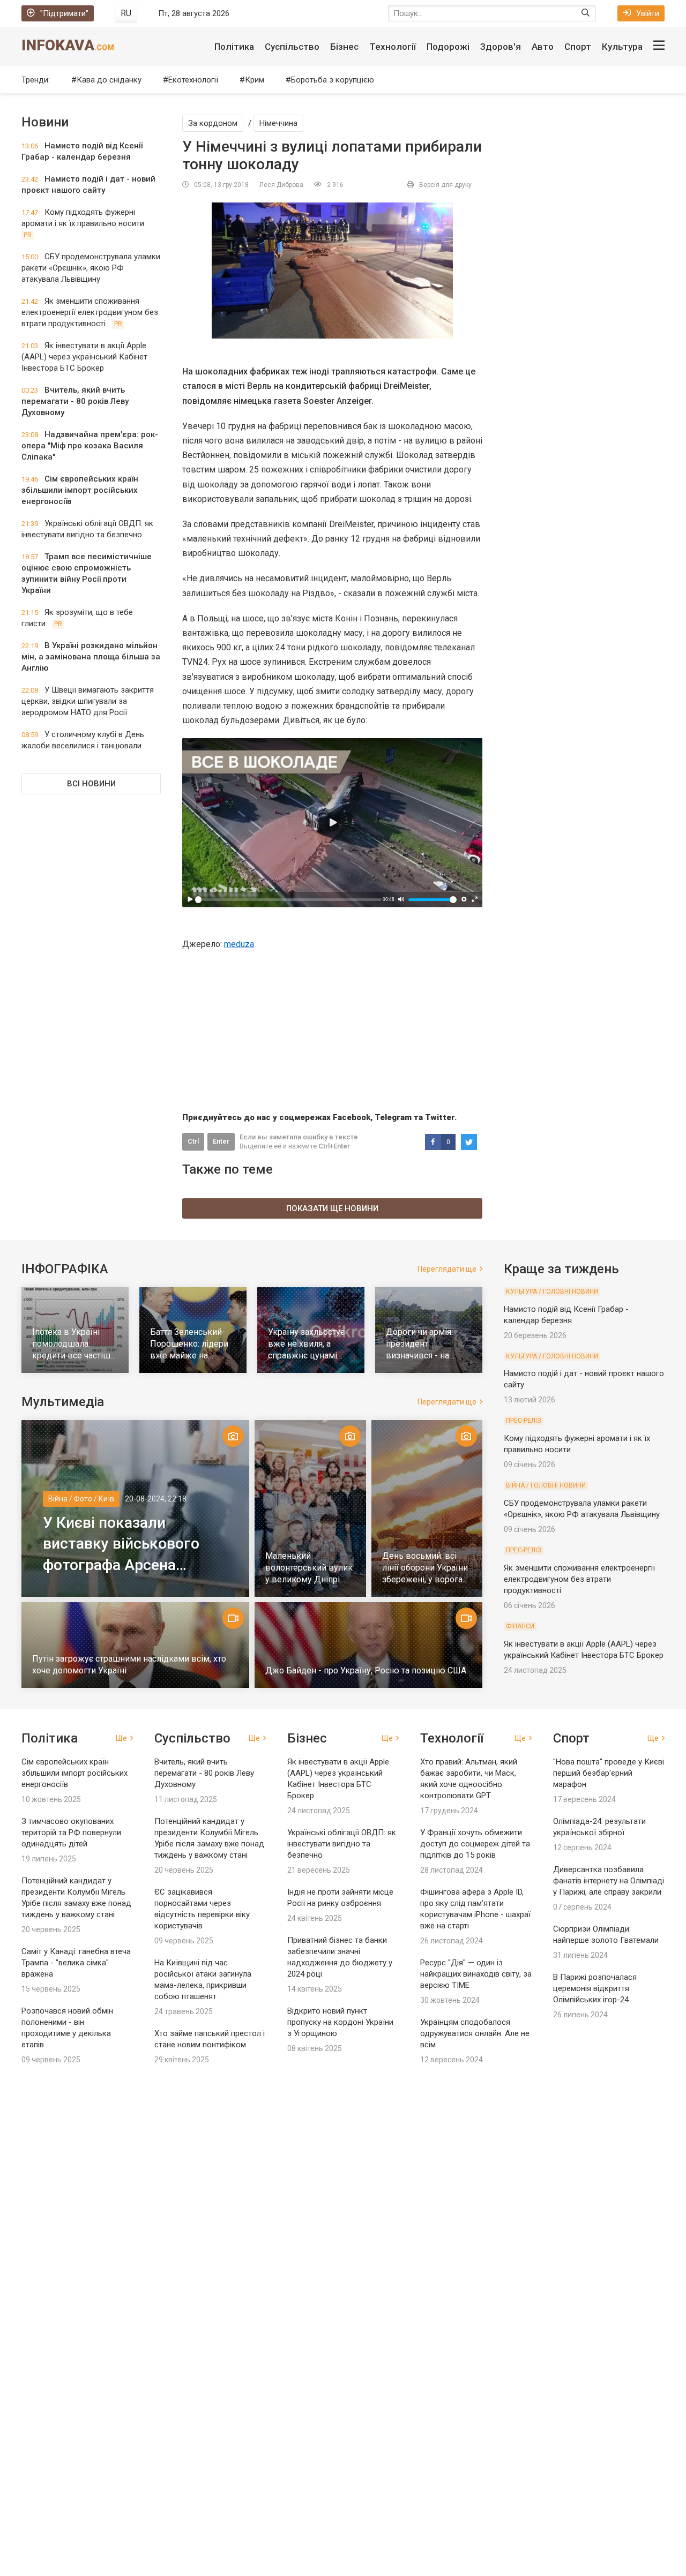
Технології (393, 47)
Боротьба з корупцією (333, 80)
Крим (255, 80)
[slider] (289, 899)
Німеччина (278, 123)
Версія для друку (445, 185)
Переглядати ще (447, 1269)
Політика (234, 47)
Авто (543, 47)
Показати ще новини (332, 1208)
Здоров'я (501, 47)
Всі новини (91, 784)
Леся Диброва (281, 185)
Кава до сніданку (109, 80)
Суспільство (292, 47)
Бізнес (344, 47)
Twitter (440, 1117)
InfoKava (68, 45)
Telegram (393, 1117)
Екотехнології (193, 80)
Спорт (578, 47)
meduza (239, 944)
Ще (121, 1738)
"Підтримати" (64, 13)
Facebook (352, 1117)
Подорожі (448, 47)
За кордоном (213, 123)
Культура (622, 47)
